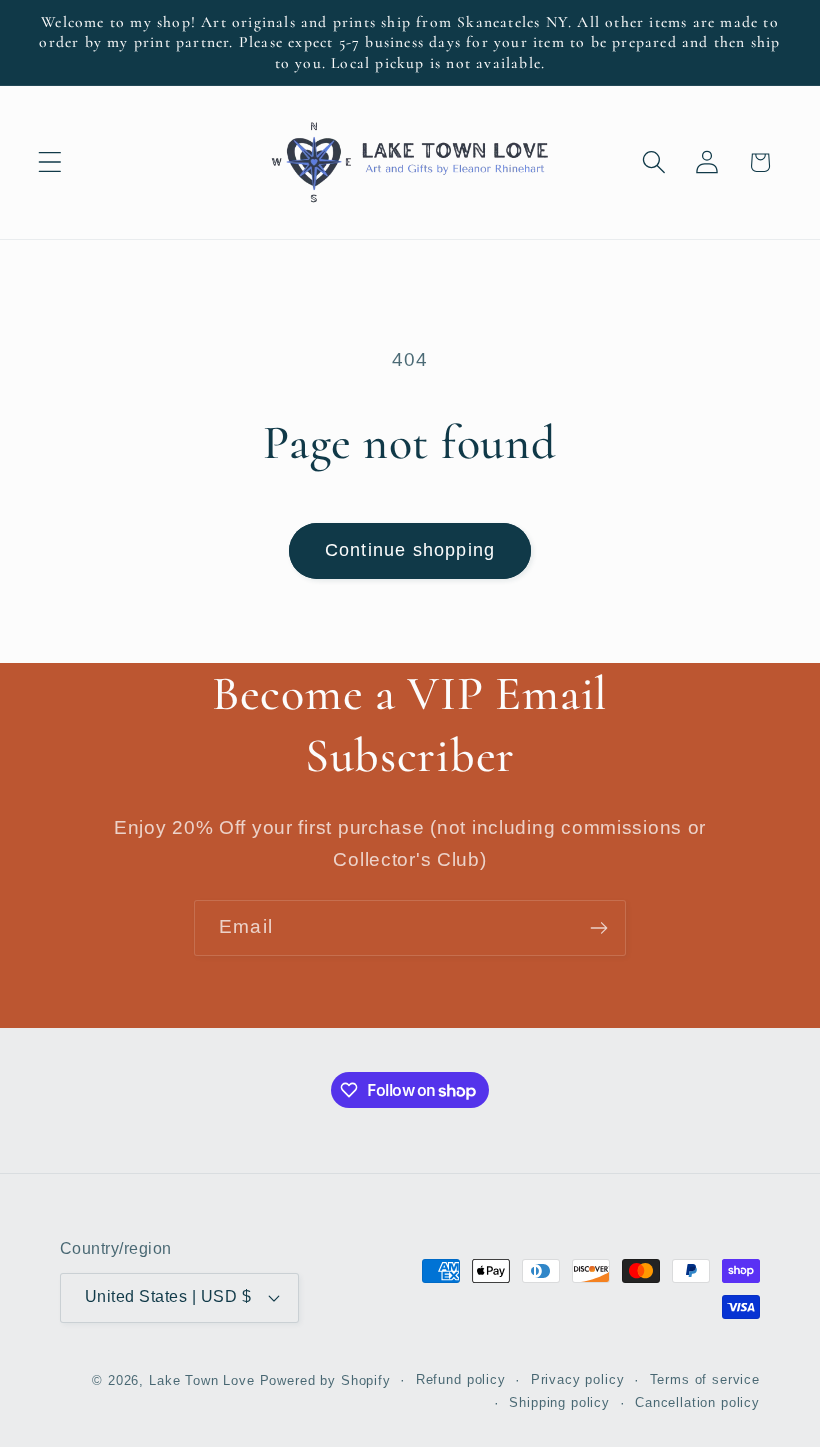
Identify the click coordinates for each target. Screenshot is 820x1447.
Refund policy (461, 1379)
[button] (50, 162)
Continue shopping (410, 550)
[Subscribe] (598, 928)
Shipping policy (559, 1402)
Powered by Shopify (325, 1380)
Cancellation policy (697, 1402)
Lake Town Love (202, 1380)
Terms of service (705, 1379)
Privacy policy (578, 1379)
